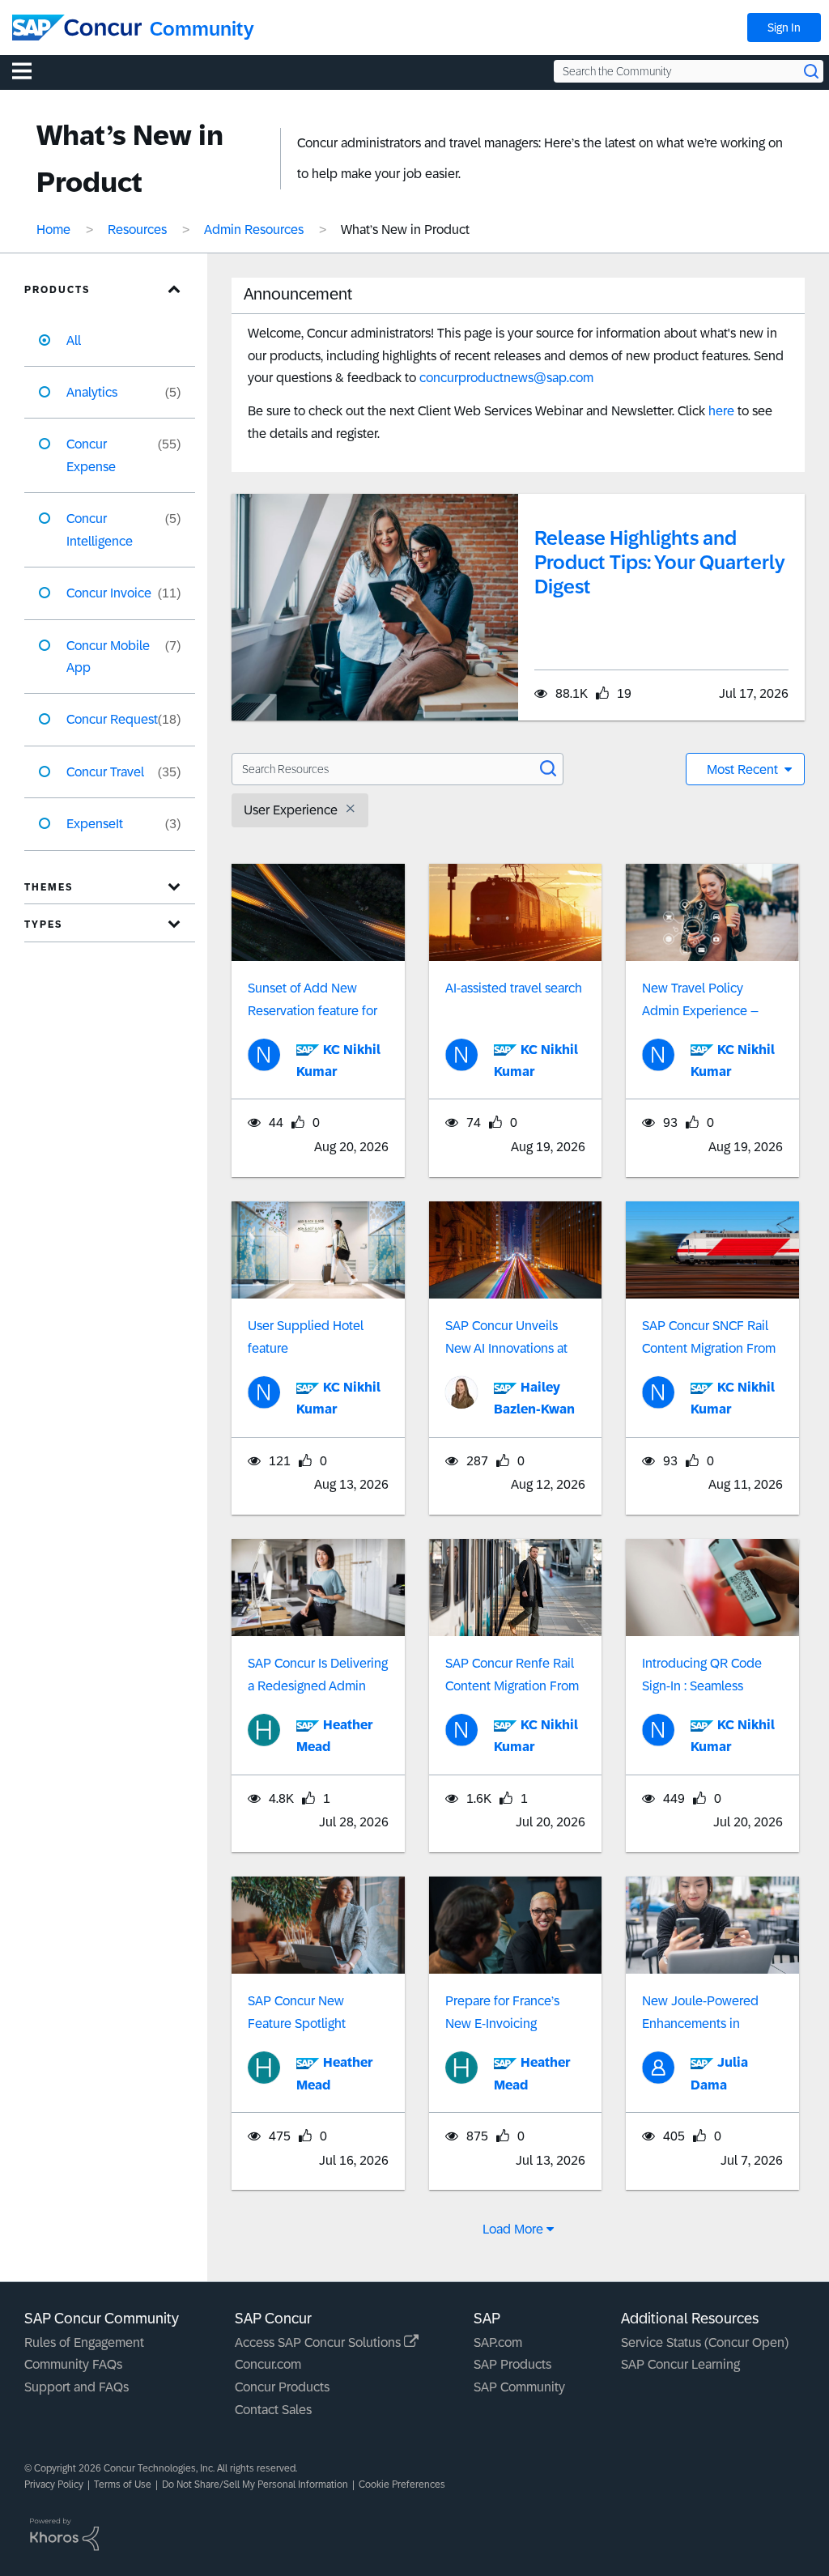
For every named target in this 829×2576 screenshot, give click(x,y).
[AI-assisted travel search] (516, 912)
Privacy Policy (54, 2485)
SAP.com (498, 2342)
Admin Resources (254, 230)
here (721, 411)
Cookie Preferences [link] (402, 2485)
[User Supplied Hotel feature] (318, 1250)
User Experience (291, 810)
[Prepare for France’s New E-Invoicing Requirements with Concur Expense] (516, 1925)
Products (57, 290)
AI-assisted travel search (514, 988)
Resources (137, 230)
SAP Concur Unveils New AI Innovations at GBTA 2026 (506, 1348)
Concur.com (268, 2364)
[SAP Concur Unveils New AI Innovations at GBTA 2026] (516, 1250)
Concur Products (282, 2387)
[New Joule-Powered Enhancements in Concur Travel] (712, 1925)
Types (43, 925)
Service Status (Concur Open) (705, 2342)
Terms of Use (123, 2485)
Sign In (784, 28)
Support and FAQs (77, 2387)
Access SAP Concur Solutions (319, 2342)
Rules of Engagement (84, 2342)
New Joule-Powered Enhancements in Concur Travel (700, 2023)
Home (53, 230)
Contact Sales (273, 2410)
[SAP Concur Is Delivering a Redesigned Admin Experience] (318, 1588)
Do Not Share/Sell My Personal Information (255, 2485)
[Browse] (30, 70)
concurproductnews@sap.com (506, 378)
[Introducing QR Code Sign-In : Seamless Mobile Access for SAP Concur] (712, 1588)
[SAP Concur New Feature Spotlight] (318, 1925)
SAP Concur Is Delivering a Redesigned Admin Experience (318, 1686)
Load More (513, 2229)
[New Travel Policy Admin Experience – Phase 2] (712, 912)
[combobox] (689, 71)
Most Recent (744, 769)
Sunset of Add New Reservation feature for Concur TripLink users (312, 1011)
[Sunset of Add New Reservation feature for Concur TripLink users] (318, 912)
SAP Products (512, 2364)
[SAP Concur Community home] (77, 28)
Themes (49, 887)
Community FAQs (73, 2364)
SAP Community (519, 2387)
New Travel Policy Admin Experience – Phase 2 (700, 1011)
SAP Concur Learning (680, 2364)
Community (202, 29)
